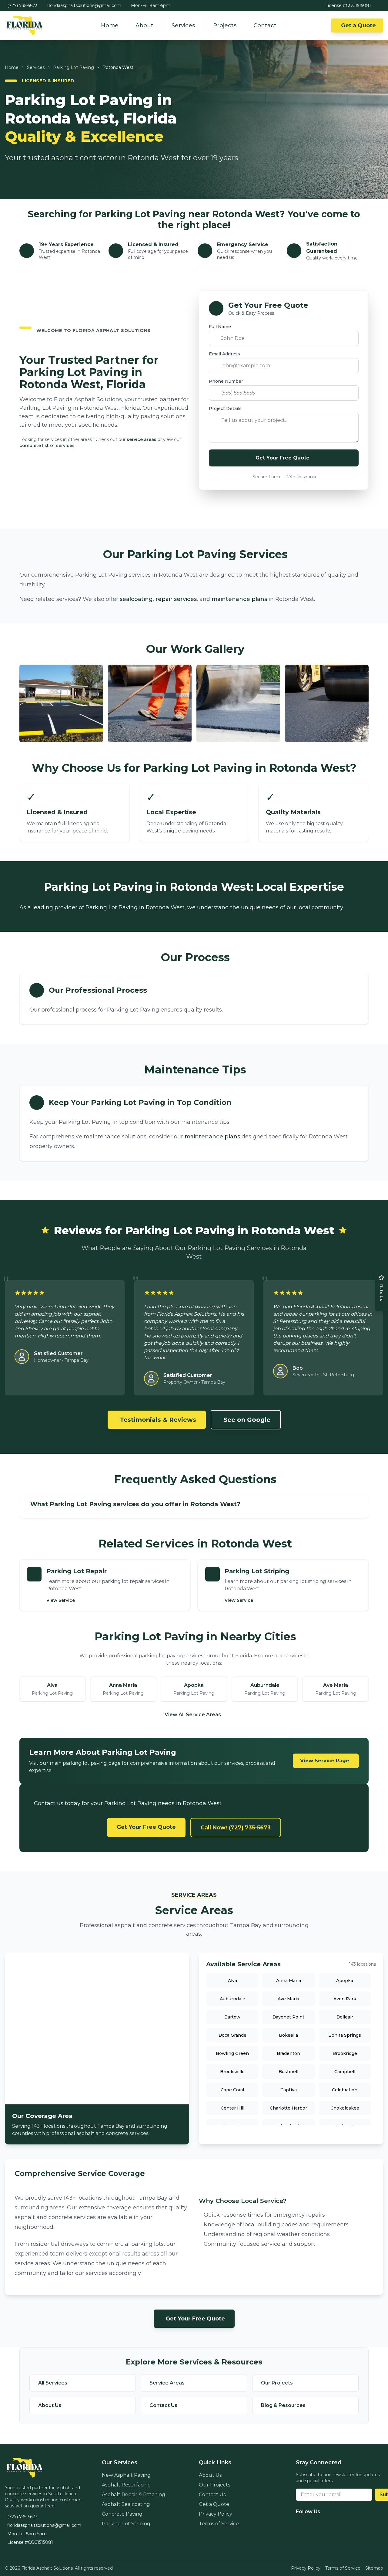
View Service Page (325, 1761)
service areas (142, 439)
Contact (265, 25)
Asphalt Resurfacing (126, 2485)
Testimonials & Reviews (158, 1420)
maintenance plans (239, 599)
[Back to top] (376, 2538)
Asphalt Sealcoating (126, 2504)
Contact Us (212, 2495)
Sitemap (374, 2568)
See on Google (247, 1420)
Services (183, 25)
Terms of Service (219, 2524)
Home (110, 25)
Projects (225, 25)
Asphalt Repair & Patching (134, 2495)
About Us (210, 2475)
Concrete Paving (122, 2514)
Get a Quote (358, 25)
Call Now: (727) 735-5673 (236, 1828)
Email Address (224, 354)
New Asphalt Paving (126, 2475)
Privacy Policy (216, 2514)
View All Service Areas (193, 1715)
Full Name (220, 327)
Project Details (225, 408)
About (144, 25)
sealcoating (136, 599)
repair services (176, 599)
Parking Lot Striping (126, 2524)
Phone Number (226, 381)
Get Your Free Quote (146, 1827)
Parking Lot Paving (74, 67)
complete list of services (47, 446)
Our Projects (214, 2485)
